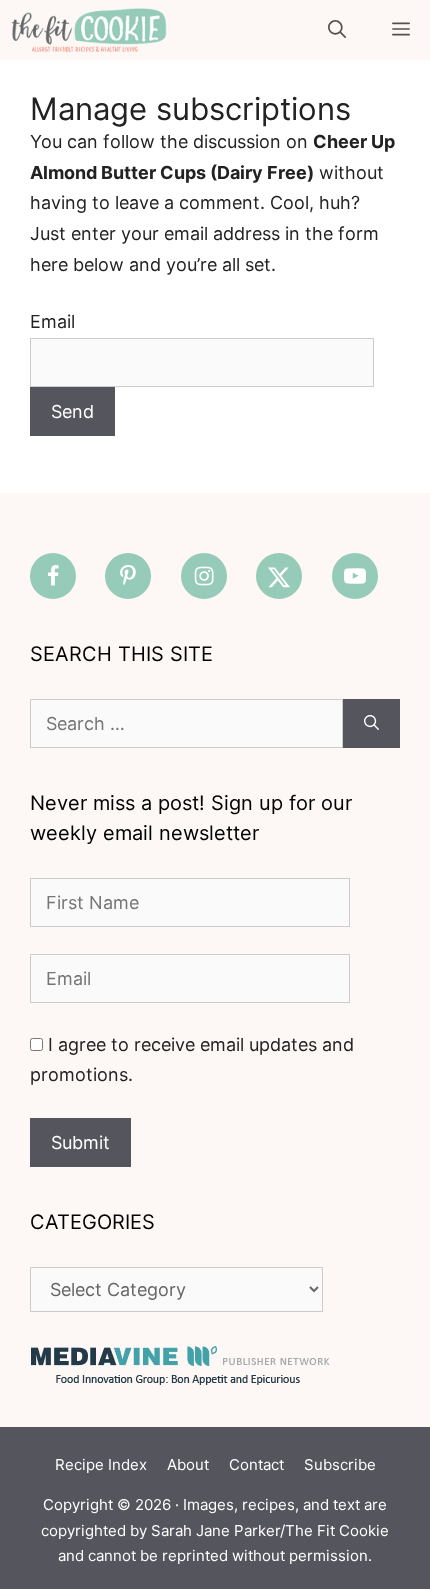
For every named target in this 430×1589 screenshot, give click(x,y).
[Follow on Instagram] (204, 576)
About (188, 1464)
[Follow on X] (279, 576)
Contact (256, 1464)
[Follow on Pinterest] (128, 576)
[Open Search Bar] (337, 30)
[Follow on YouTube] (355, 576)
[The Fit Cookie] (89, 30)
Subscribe (340, 1464)
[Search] (371, 723)
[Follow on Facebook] (53, 576)
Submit (80, 1142)
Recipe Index (101, 1464)
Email (52, 321)
